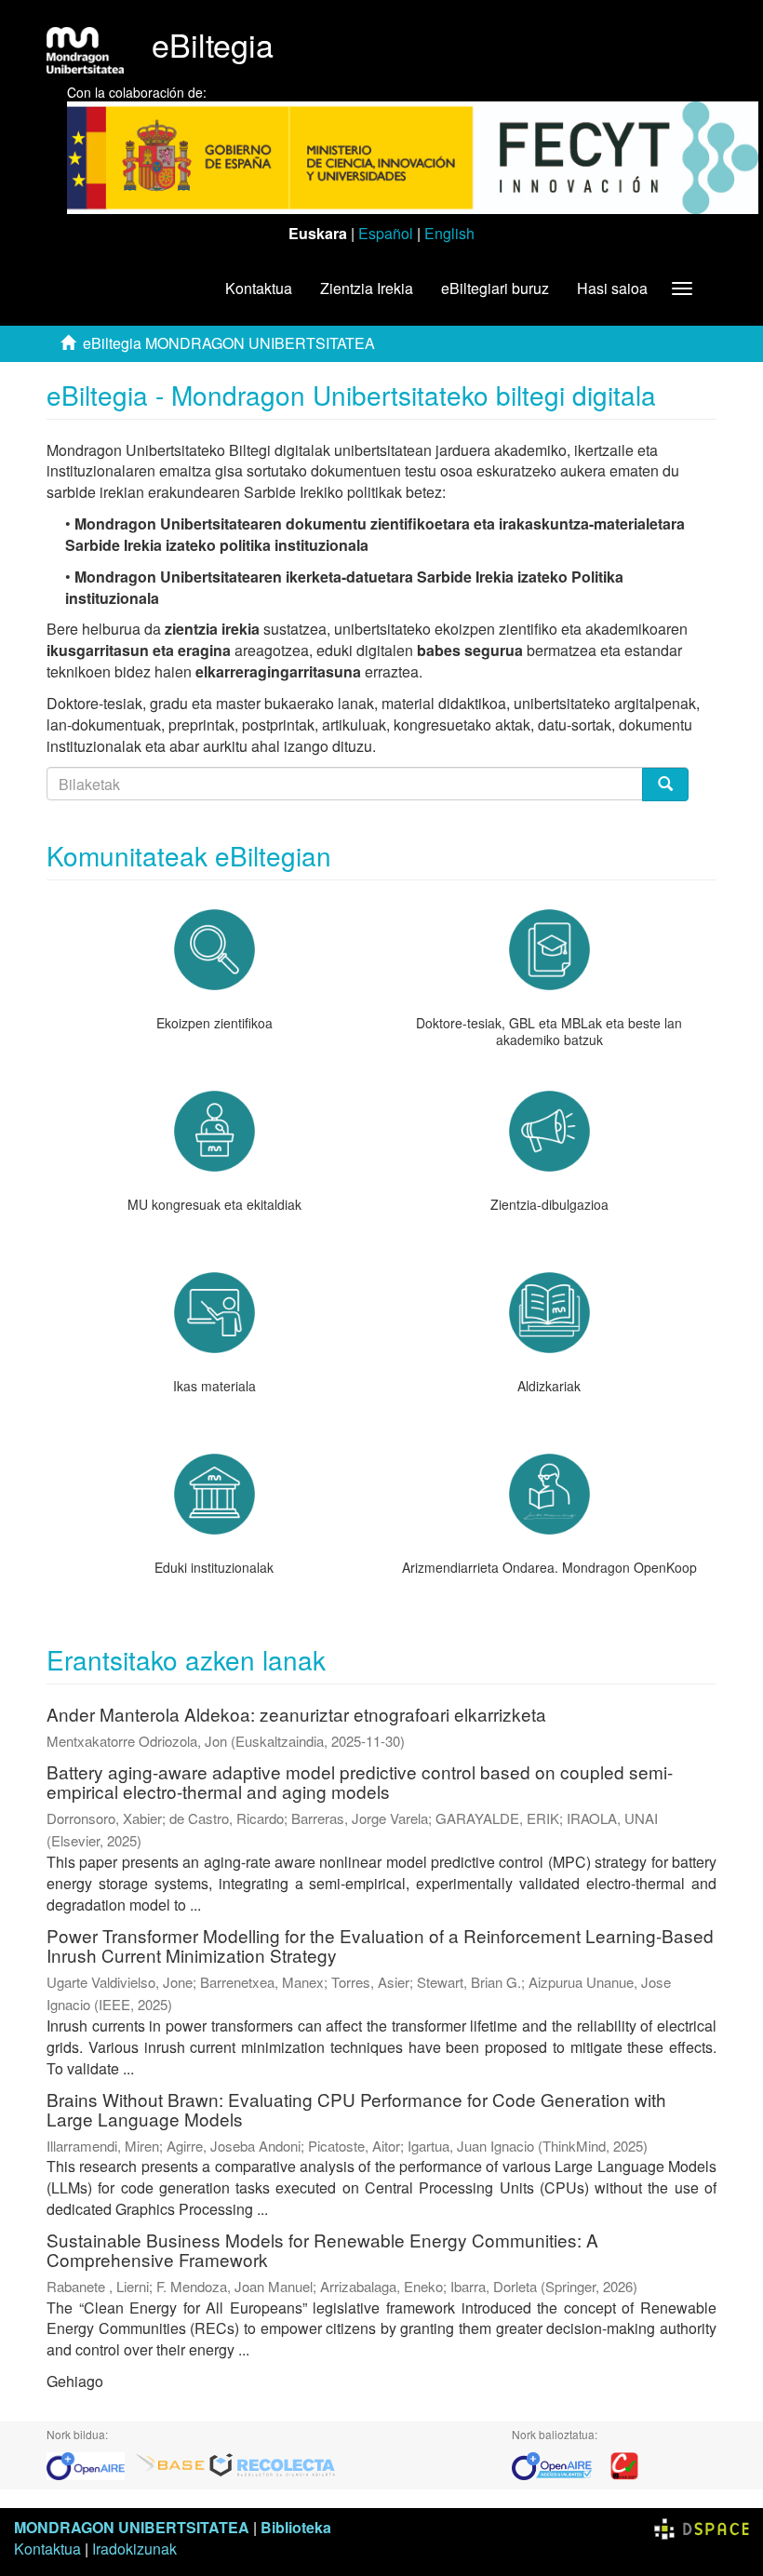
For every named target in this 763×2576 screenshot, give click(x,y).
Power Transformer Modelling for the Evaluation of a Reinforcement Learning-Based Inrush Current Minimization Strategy (380, 1945)
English (449, 233)
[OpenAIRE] (90, 2464)
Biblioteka (296, 2527)
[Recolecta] (273, 2464)
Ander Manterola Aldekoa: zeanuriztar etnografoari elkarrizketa (296, 1714)
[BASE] (170, 2464)
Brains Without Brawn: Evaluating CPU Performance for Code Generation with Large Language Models (356, 2109)
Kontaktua (259, 288)
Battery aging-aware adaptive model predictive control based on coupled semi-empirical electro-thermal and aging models (360, 1781)
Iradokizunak (134, 2549)
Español (386, 233)
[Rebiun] (624, 2464)
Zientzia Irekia (367, 288)
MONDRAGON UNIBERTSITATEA (132, 2527)
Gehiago (75, 2381)
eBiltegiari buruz (495, 288)
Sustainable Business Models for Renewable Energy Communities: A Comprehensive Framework (322, 2249)
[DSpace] (702, 2527)
